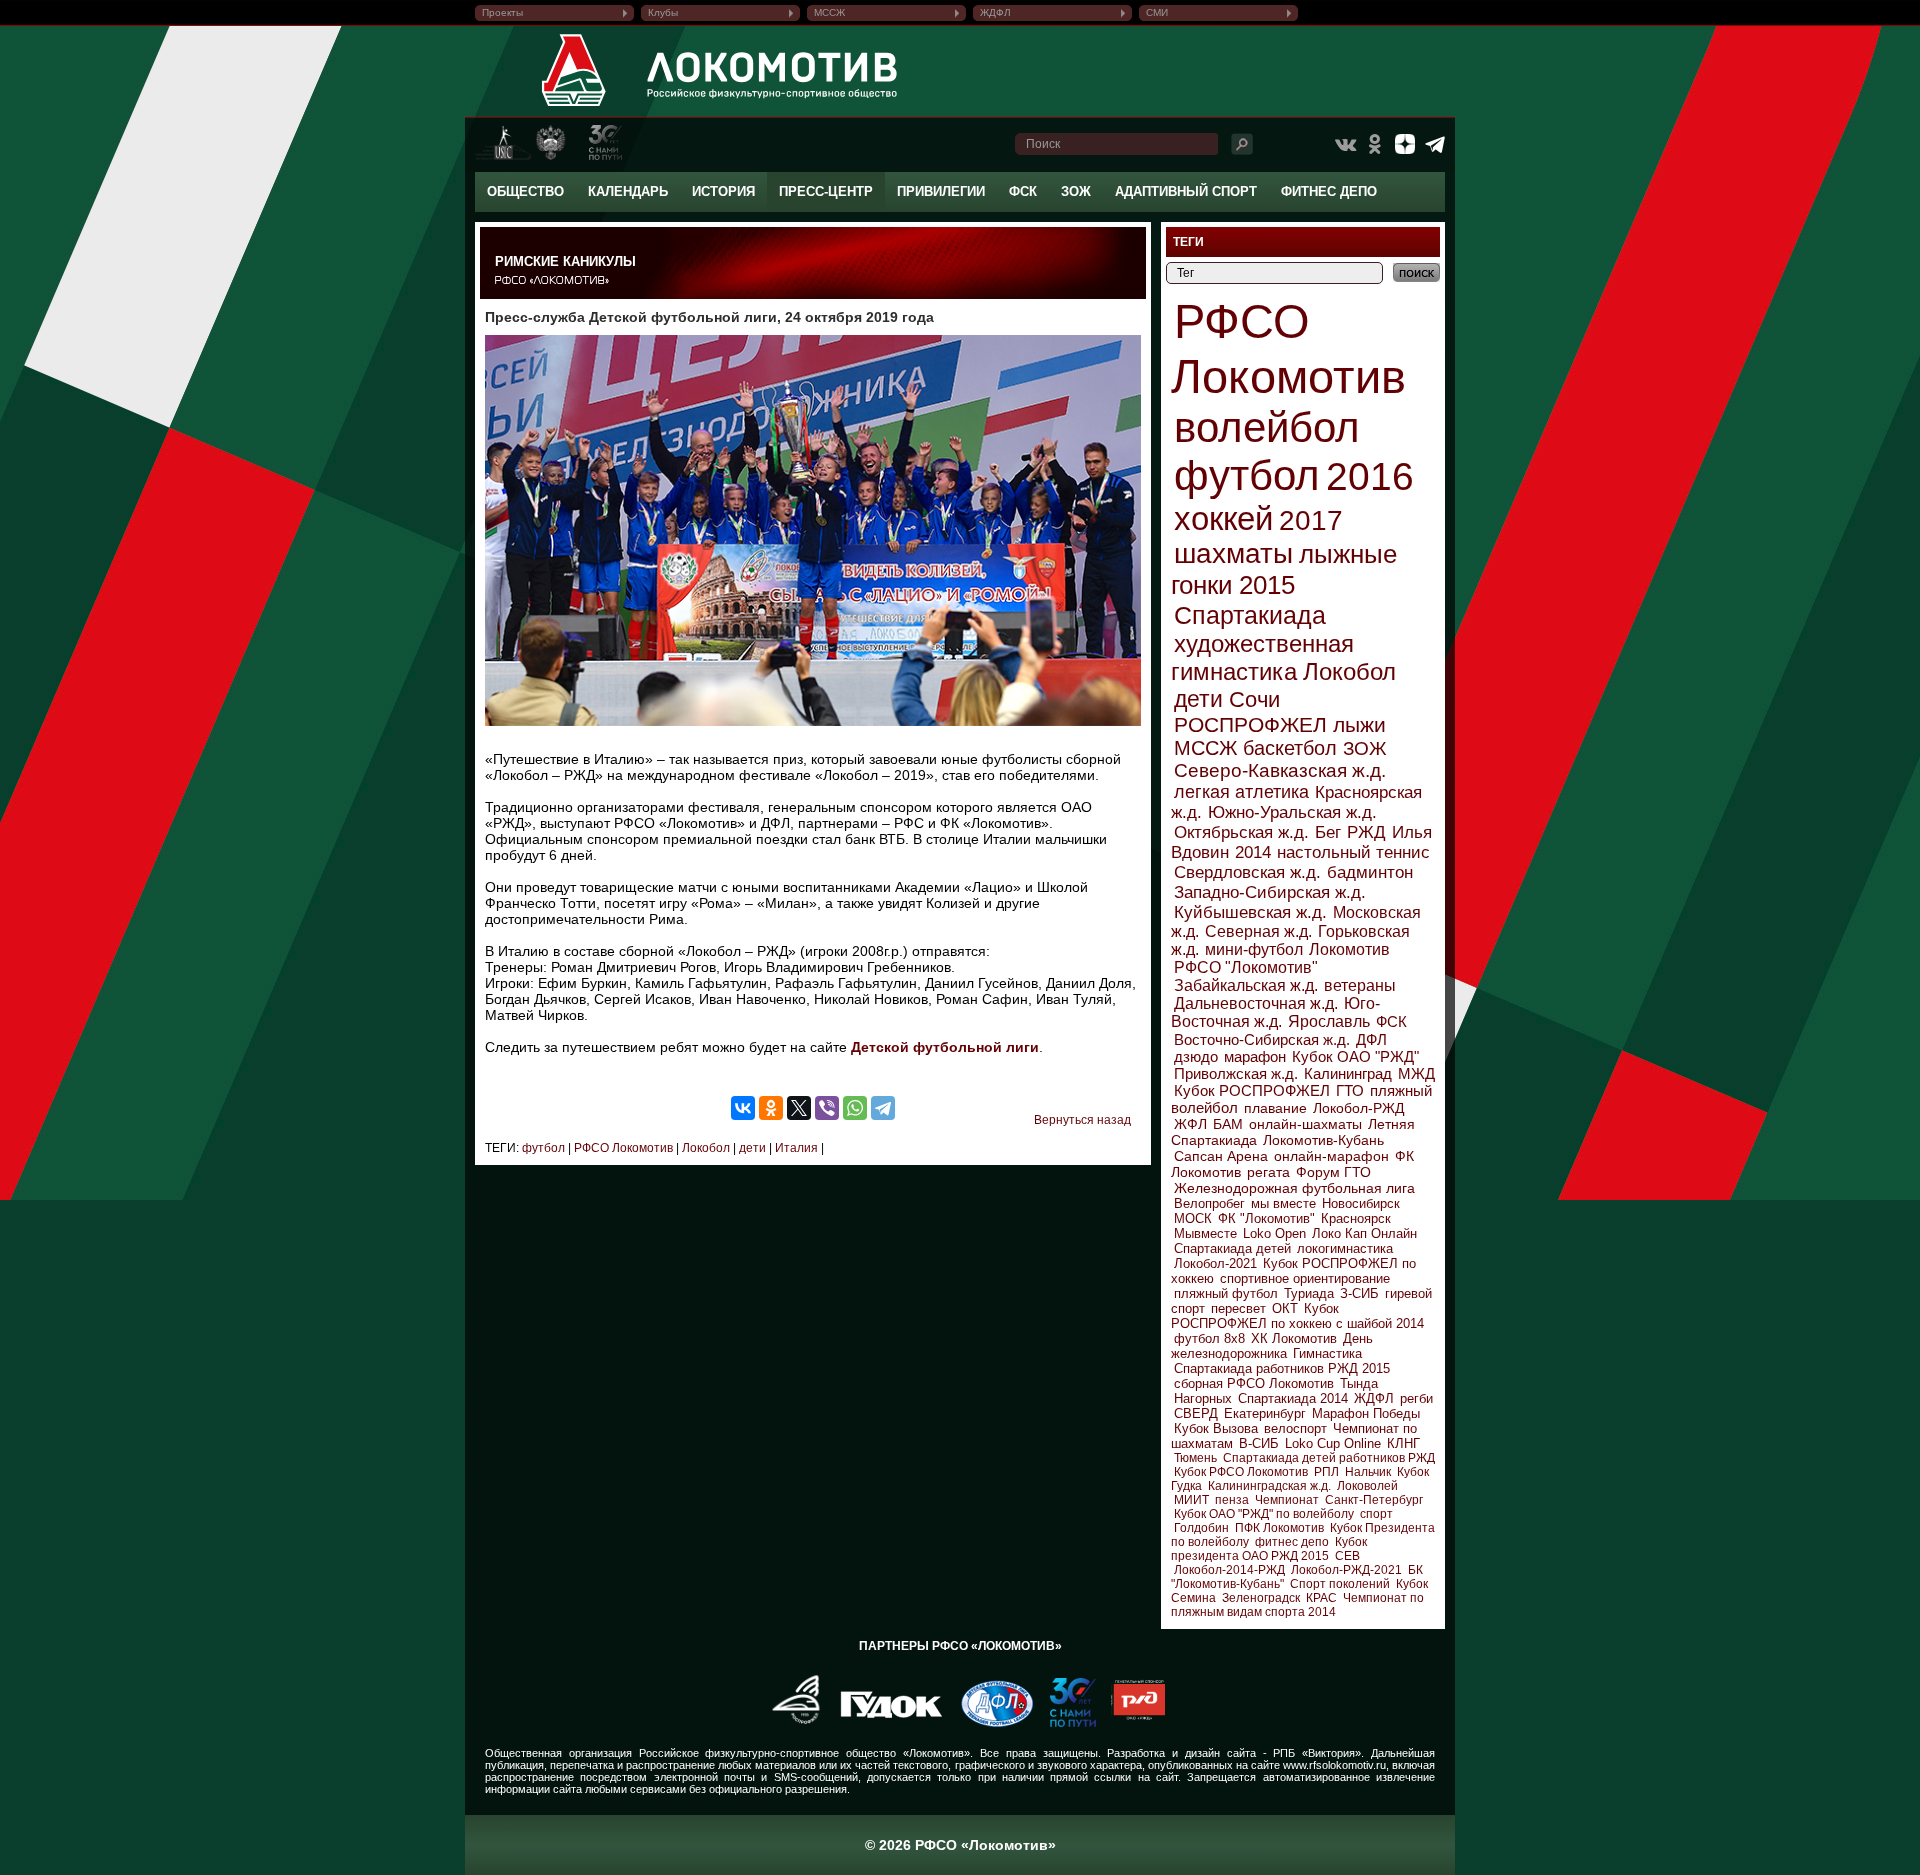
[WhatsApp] (855, 1108)
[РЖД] (1130, 1723)
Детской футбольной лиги (945, 1047)
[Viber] (827, 1108)
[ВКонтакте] (743, 1108)
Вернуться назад (1082, 1120)
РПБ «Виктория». (1318, 1753)
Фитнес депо (1329, 191)
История (723, 191)
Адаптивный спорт (1186, 191)
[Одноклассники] (771, 1108)
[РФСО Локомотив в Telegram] (1435, 144)
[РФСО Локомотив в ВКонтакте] (1345, 144)
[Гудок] (884, 1723)
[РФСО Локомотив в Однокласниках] (1375, 144)
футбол (543, 1148)
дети (751, 1148)
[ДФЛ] (989, 1723)
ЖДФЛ (995, 12)
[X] (799, 1108)
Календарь (628, 191)
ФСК (1023, 191)
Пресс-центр (826, 191)
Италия (795, 1148)
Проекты (502, 12)
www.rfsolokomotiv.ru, (1336, 1765)
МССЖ (829, 12)
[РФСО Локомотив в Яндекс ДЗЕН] (1405, 144)
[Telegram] (883, 1108)
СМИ (1157, 12)
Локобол (704, 1148)
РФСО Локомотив (622, 1148)
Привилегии (941, 191)
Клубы (663, 12)
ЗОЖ (1076, 191)
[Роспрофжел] (789, 1723)
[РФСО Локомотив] (574, 106)
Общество (525, 191)
